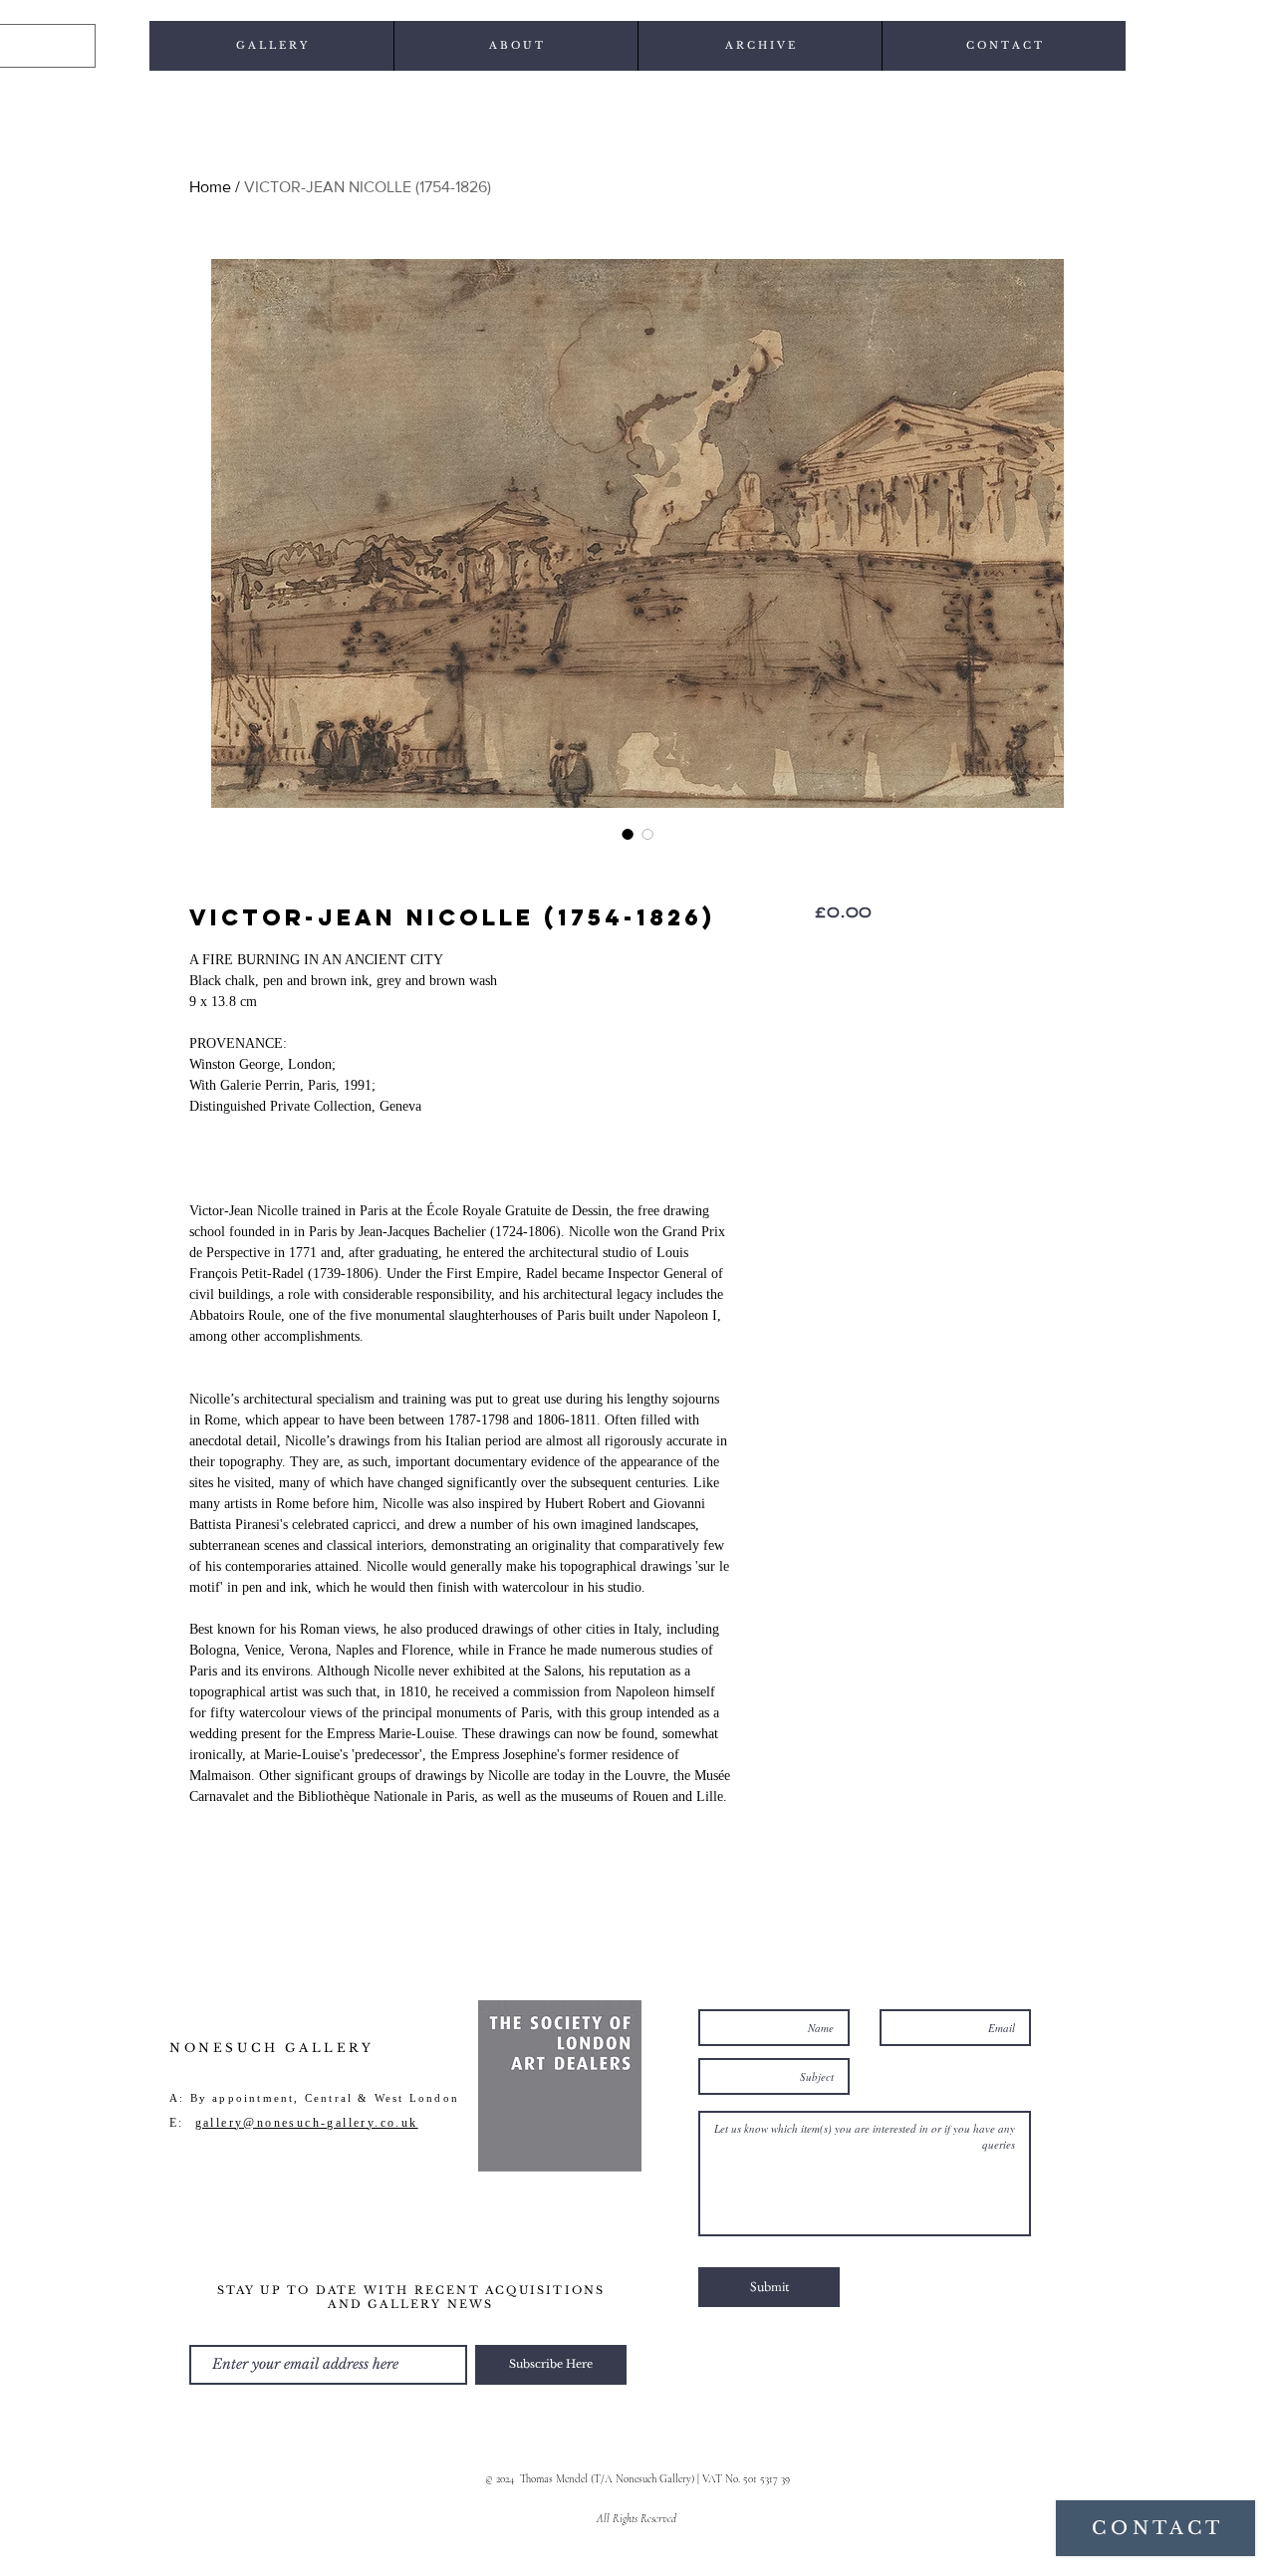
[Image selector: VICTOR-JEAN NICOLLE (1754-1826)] (628, 834)
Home (210, 187)
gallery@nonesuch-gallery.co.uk (307, 2123)
